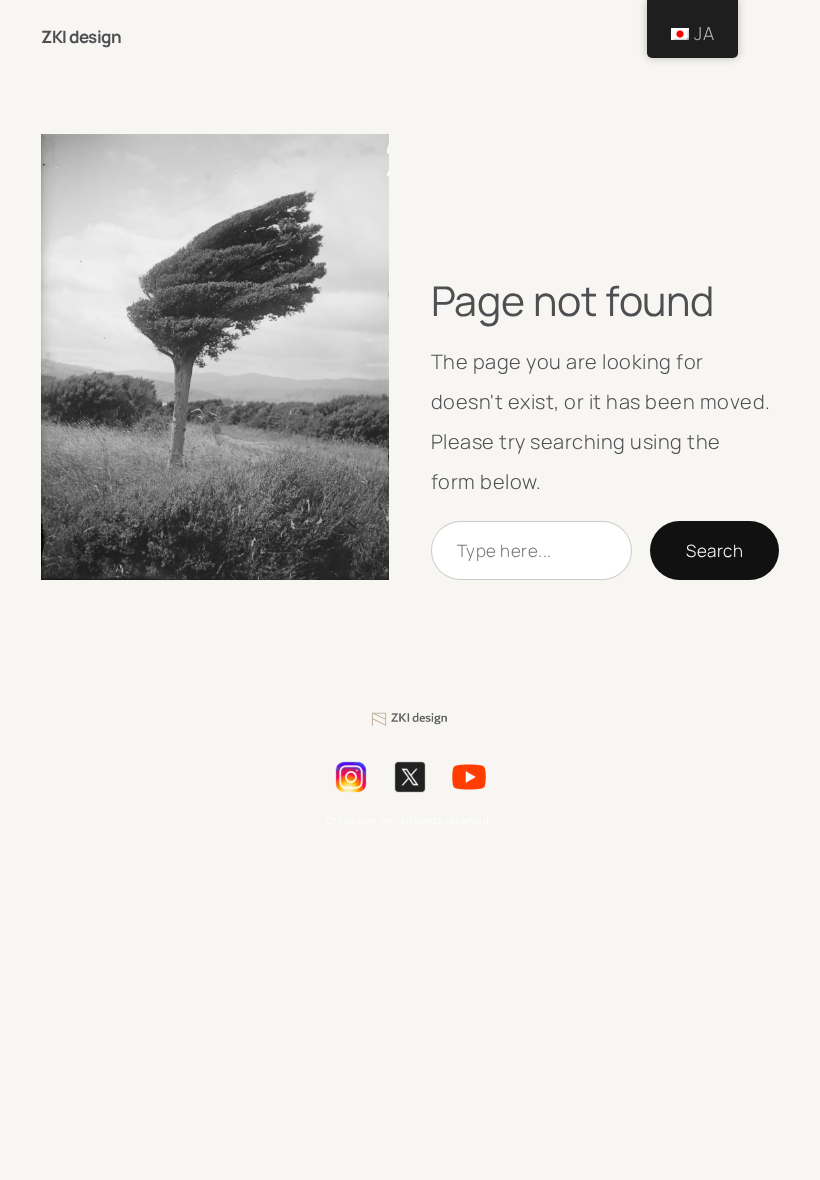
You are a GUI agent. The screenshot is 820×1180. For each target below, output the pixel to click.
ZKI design (83, 36)
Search (714, 550)
